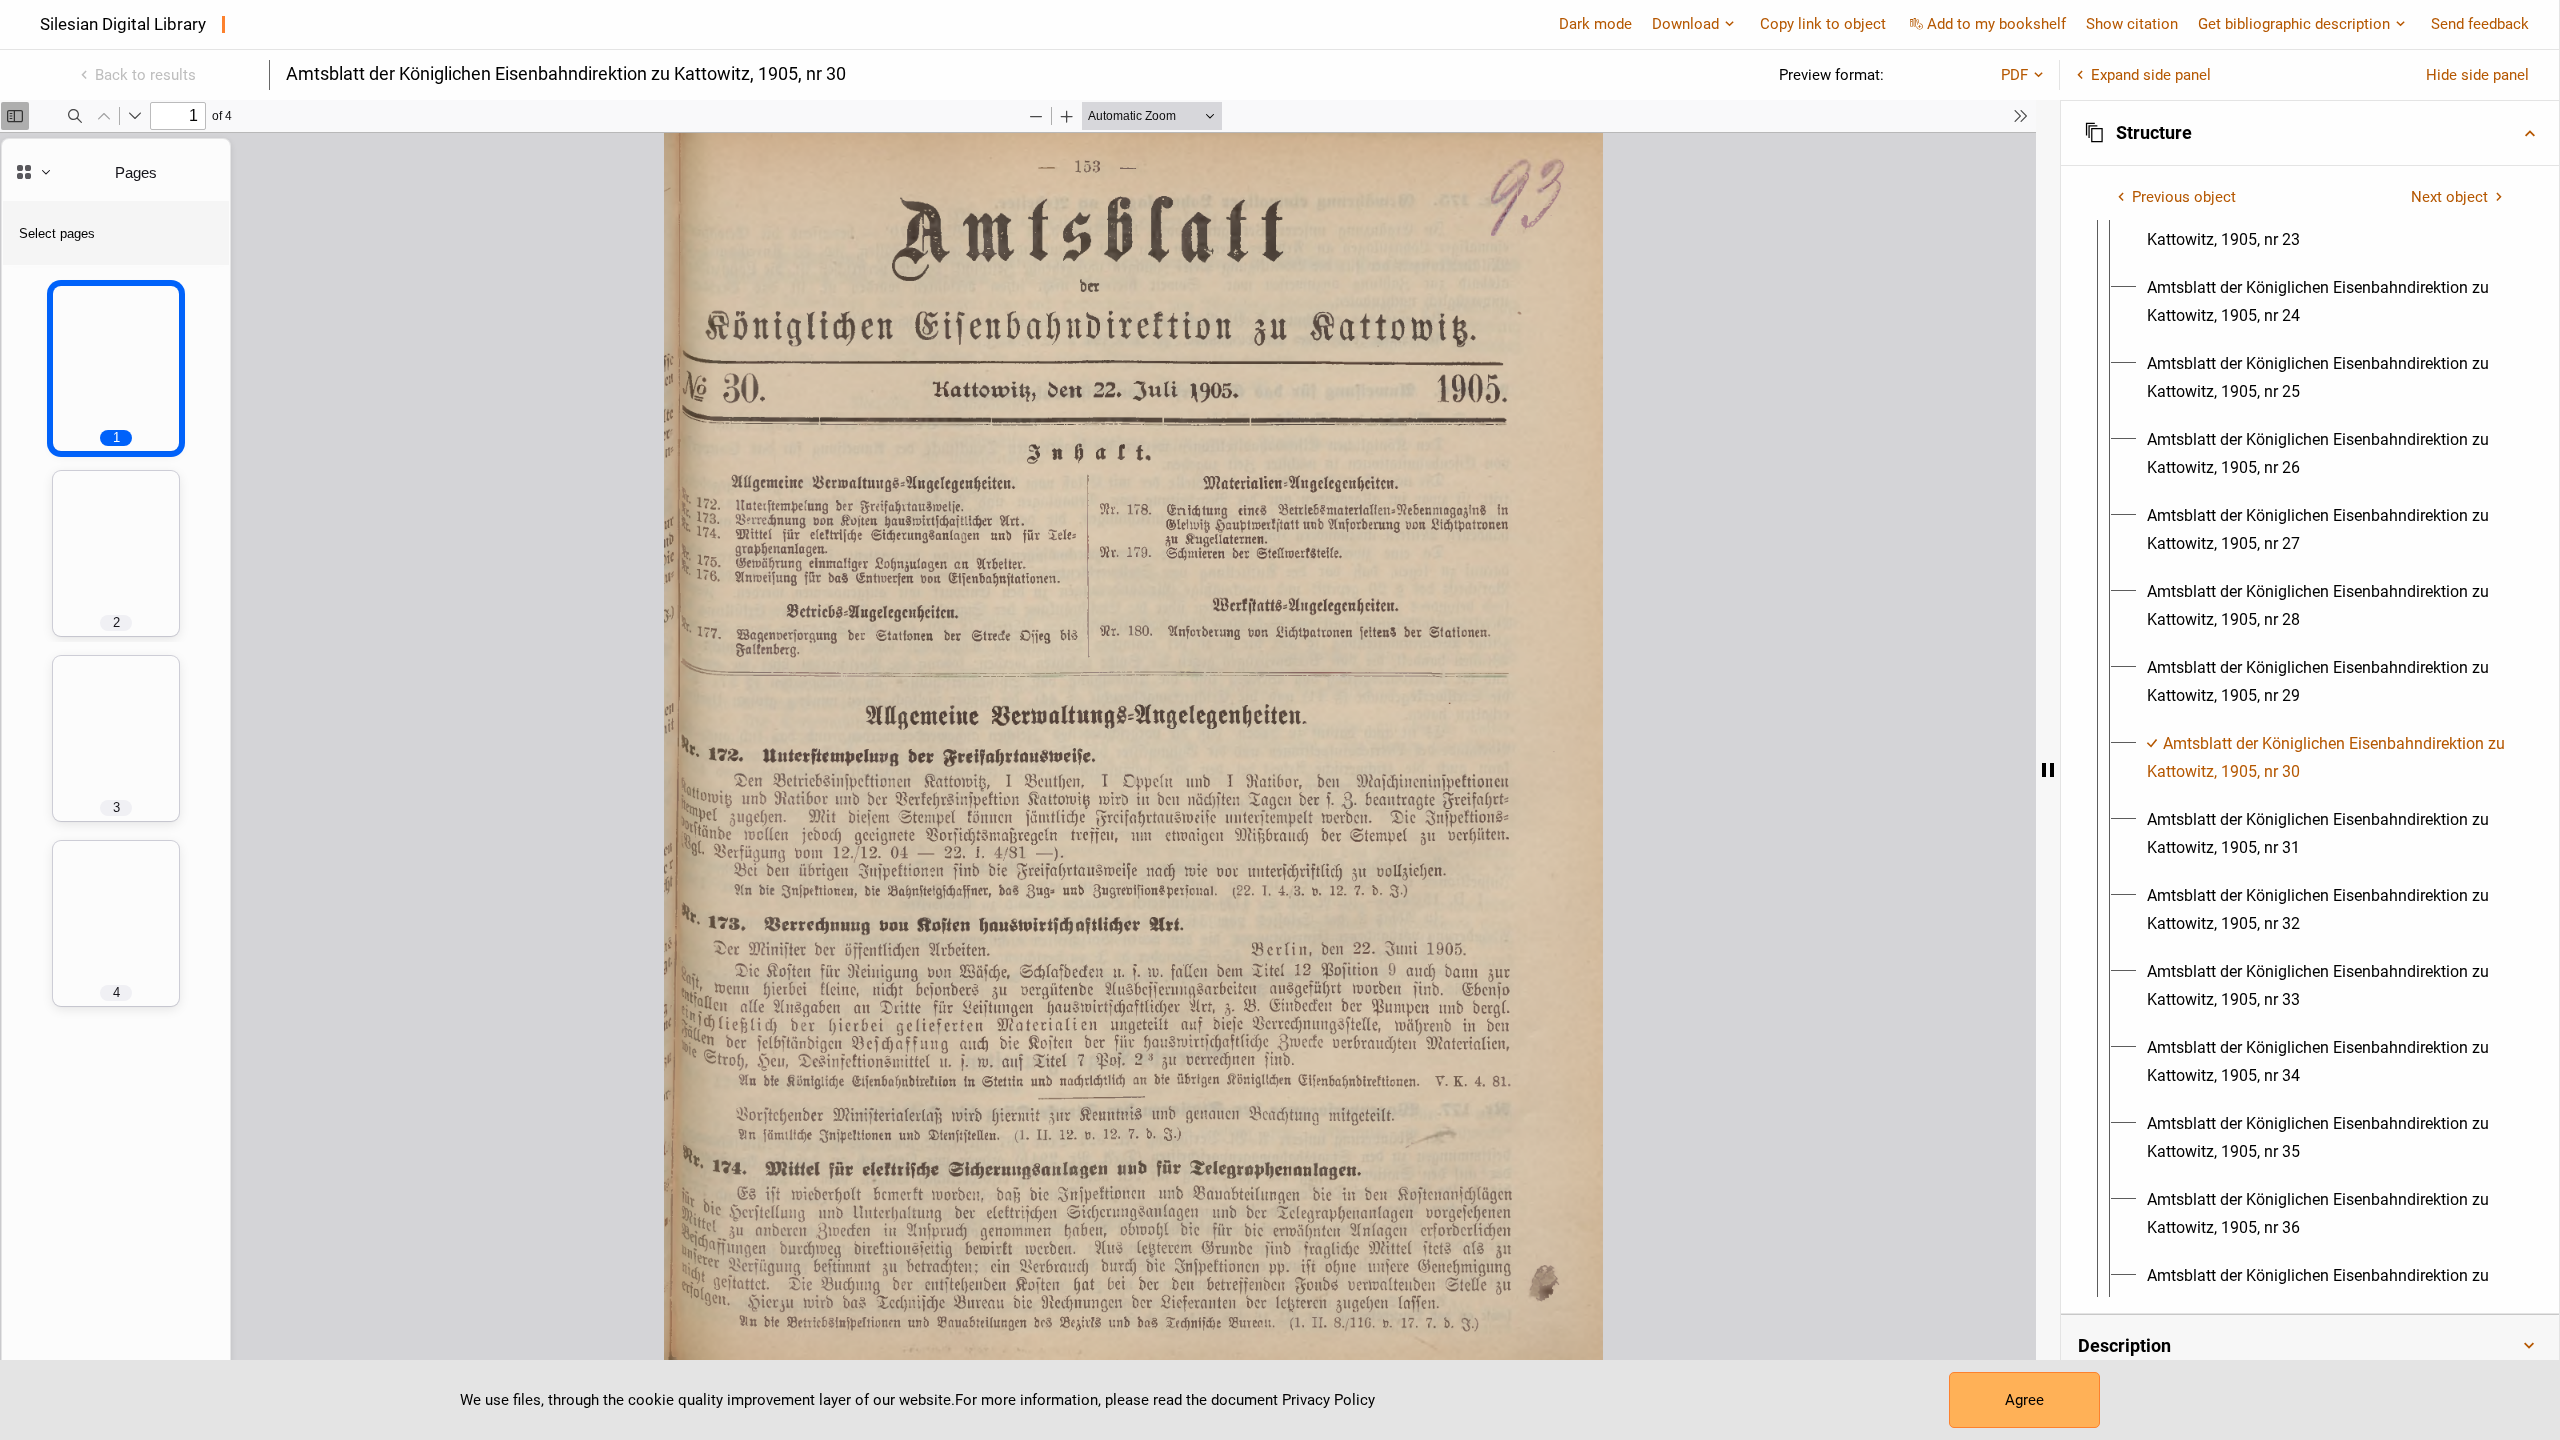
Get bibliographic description (2294, 24)
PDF (2014, 75)
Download (1685, 24)
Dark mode (1595, 24)
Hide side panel (2477, 75)
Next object (2449, 197)
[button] (2310, 133)
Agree (2024, 1400)
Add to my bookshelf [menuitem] (1996, 24)
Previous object (2184, 197)
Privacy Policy (1328, 1400)
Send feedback (2480, 24)
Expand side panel (2151, 75)
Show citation (2132, 24)
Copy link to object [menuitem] (1823, 24)
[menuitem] (2328, 226)
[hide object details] (2048, 770)
